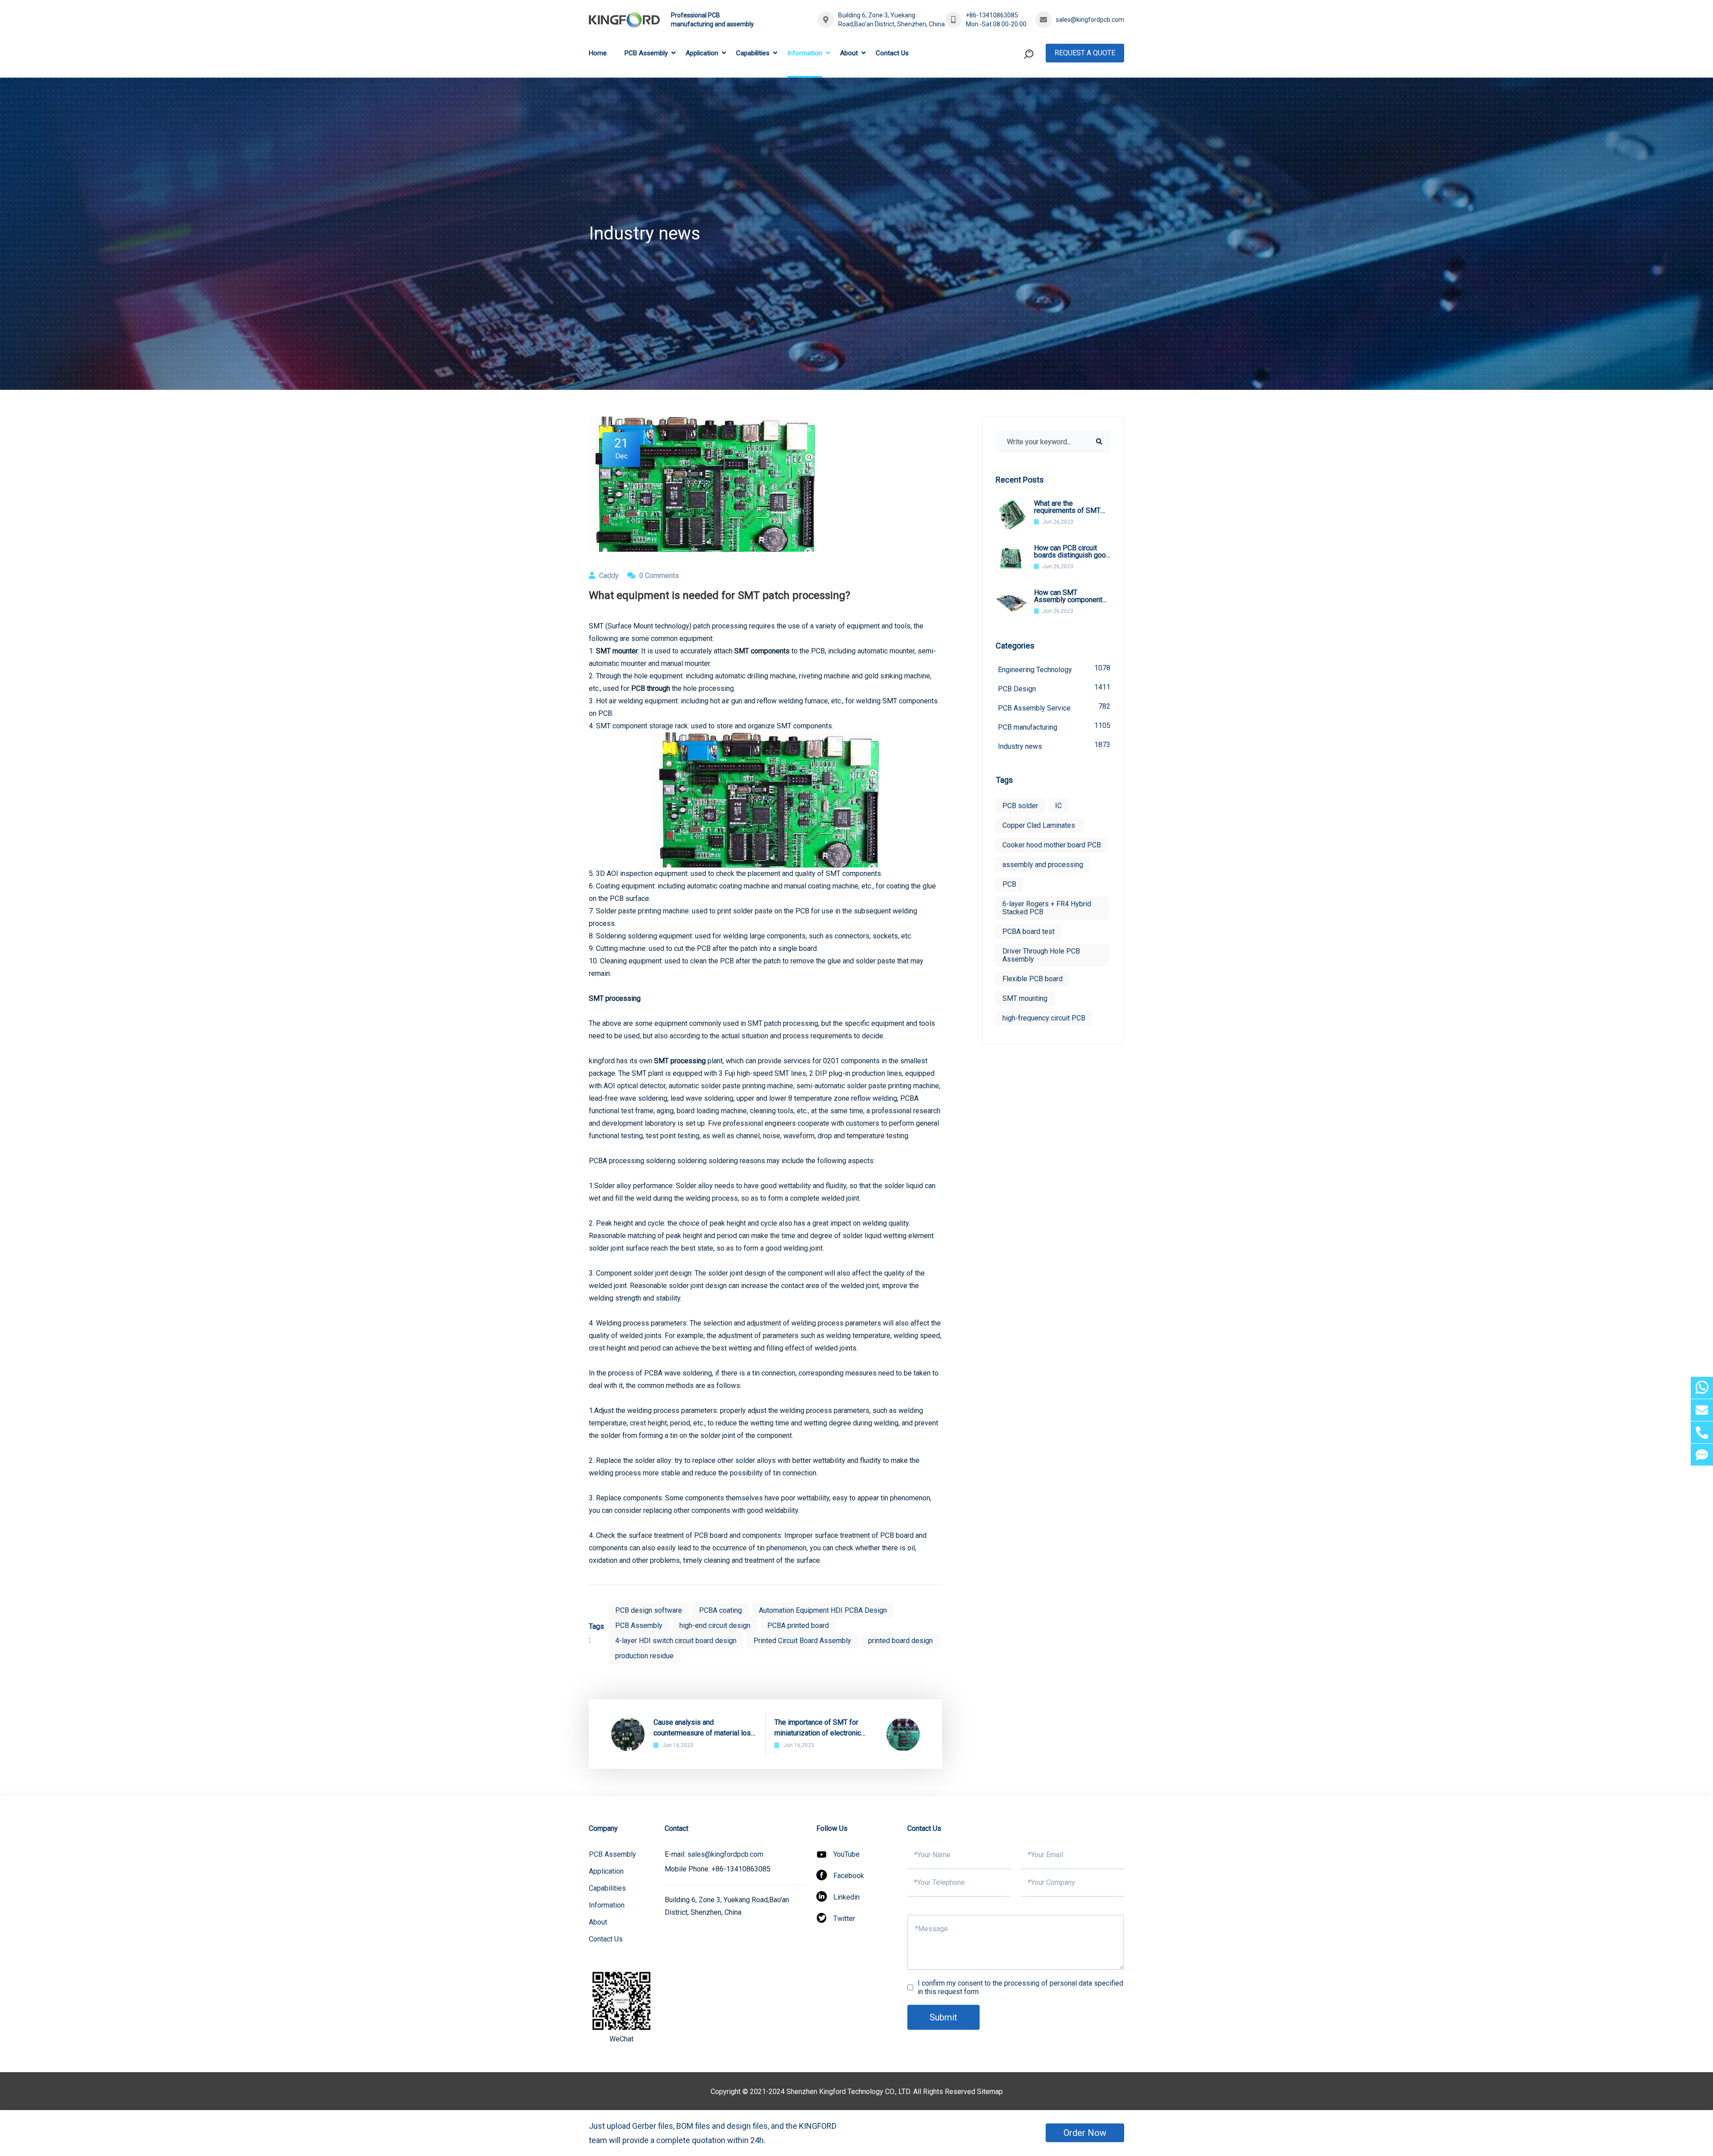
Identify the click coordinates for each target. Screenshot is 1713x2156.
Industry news (1054, 746)
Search (1012, 91)
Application (702, 53)
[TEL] (1702, 1432)
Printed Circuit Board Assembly (802, 1641)
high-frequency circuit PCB (1044, 1018)
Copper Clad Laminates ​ (1040, 825)
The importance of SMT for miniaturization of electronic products (818, 1728)
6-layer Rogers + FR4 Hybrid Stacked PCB (1047, 908)
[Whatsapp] (1702, 1388)
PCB (1009, 884)
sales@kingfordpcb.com (1090, 20)
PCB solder (1020, 806)
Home (598, 53)
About (849, 53)
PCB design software (649, 1610)
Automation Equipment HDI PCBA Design (823, 1610)
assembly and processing (1043, 865)
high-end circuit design (715, 1625)
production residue (644, 1656)
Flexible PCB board (1032, 979)
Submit (943, 2017)
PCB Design (1054, 688)
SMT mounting (1025, 998)
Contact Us (892, 53)
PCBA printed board (798, 1625)
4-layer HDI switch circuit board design (676, 1641)
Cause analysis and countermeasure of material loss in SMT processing (704, 1728)
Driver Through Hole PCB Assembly (1041, 955)
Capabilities (753, 53)
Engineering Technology (1054, 669)
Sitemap (990, 2092)
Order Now (1085, 2133)
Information (805, 53)
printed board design (900, 1641)
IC (1058, 806)
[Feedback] (1702, 1455)
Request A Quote (1085, 53)
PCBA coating (720, 1610)
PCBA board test (1028, 931)
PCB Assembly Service (1054, 707)
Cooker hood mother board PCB (1052, 845)
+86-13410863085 (992, 15)
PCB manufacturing (1054, 726)
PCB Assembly (646, 53)
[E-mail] (1702, 1410)
